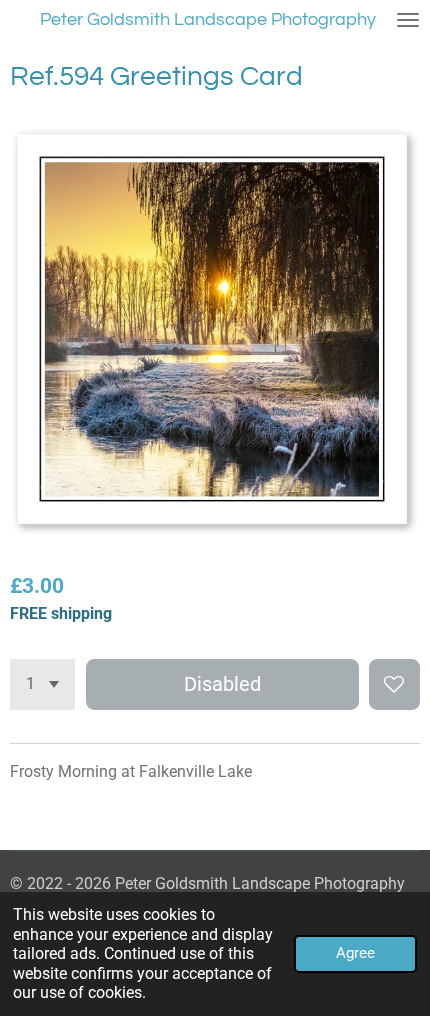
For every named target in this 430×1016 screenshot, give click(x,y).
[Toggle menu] (408, 20)
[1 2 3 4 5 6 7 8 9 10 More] (42, 684)
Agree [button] (355, 953)
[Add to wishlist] (394, 684)
